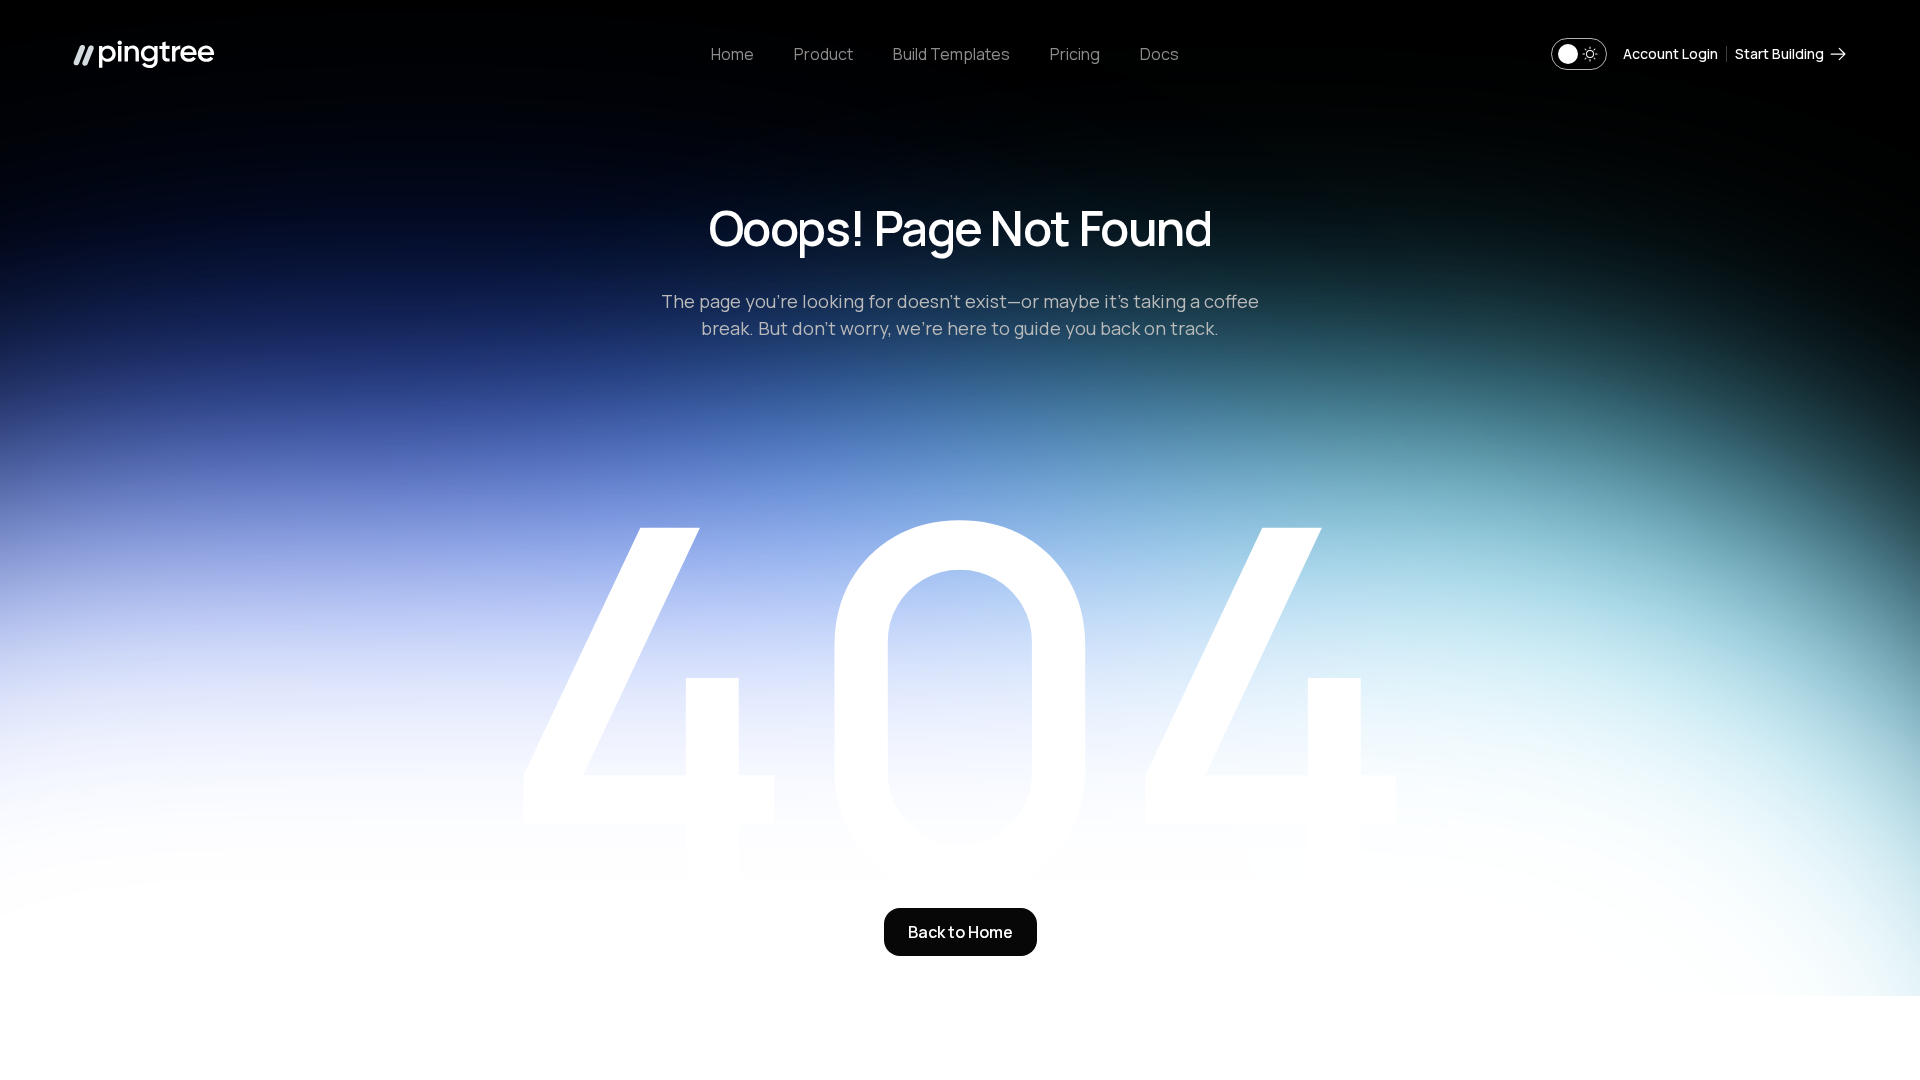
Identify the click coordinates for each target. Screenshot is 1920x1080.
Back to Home (960, 932)
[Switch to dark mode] (1579, 54)
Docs (1159, 54)
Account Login (1670, 53)
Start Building (1779, 53)
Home (732, 54)
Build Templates (951, 54)
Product (823, 54)
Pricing (1075, 54)
